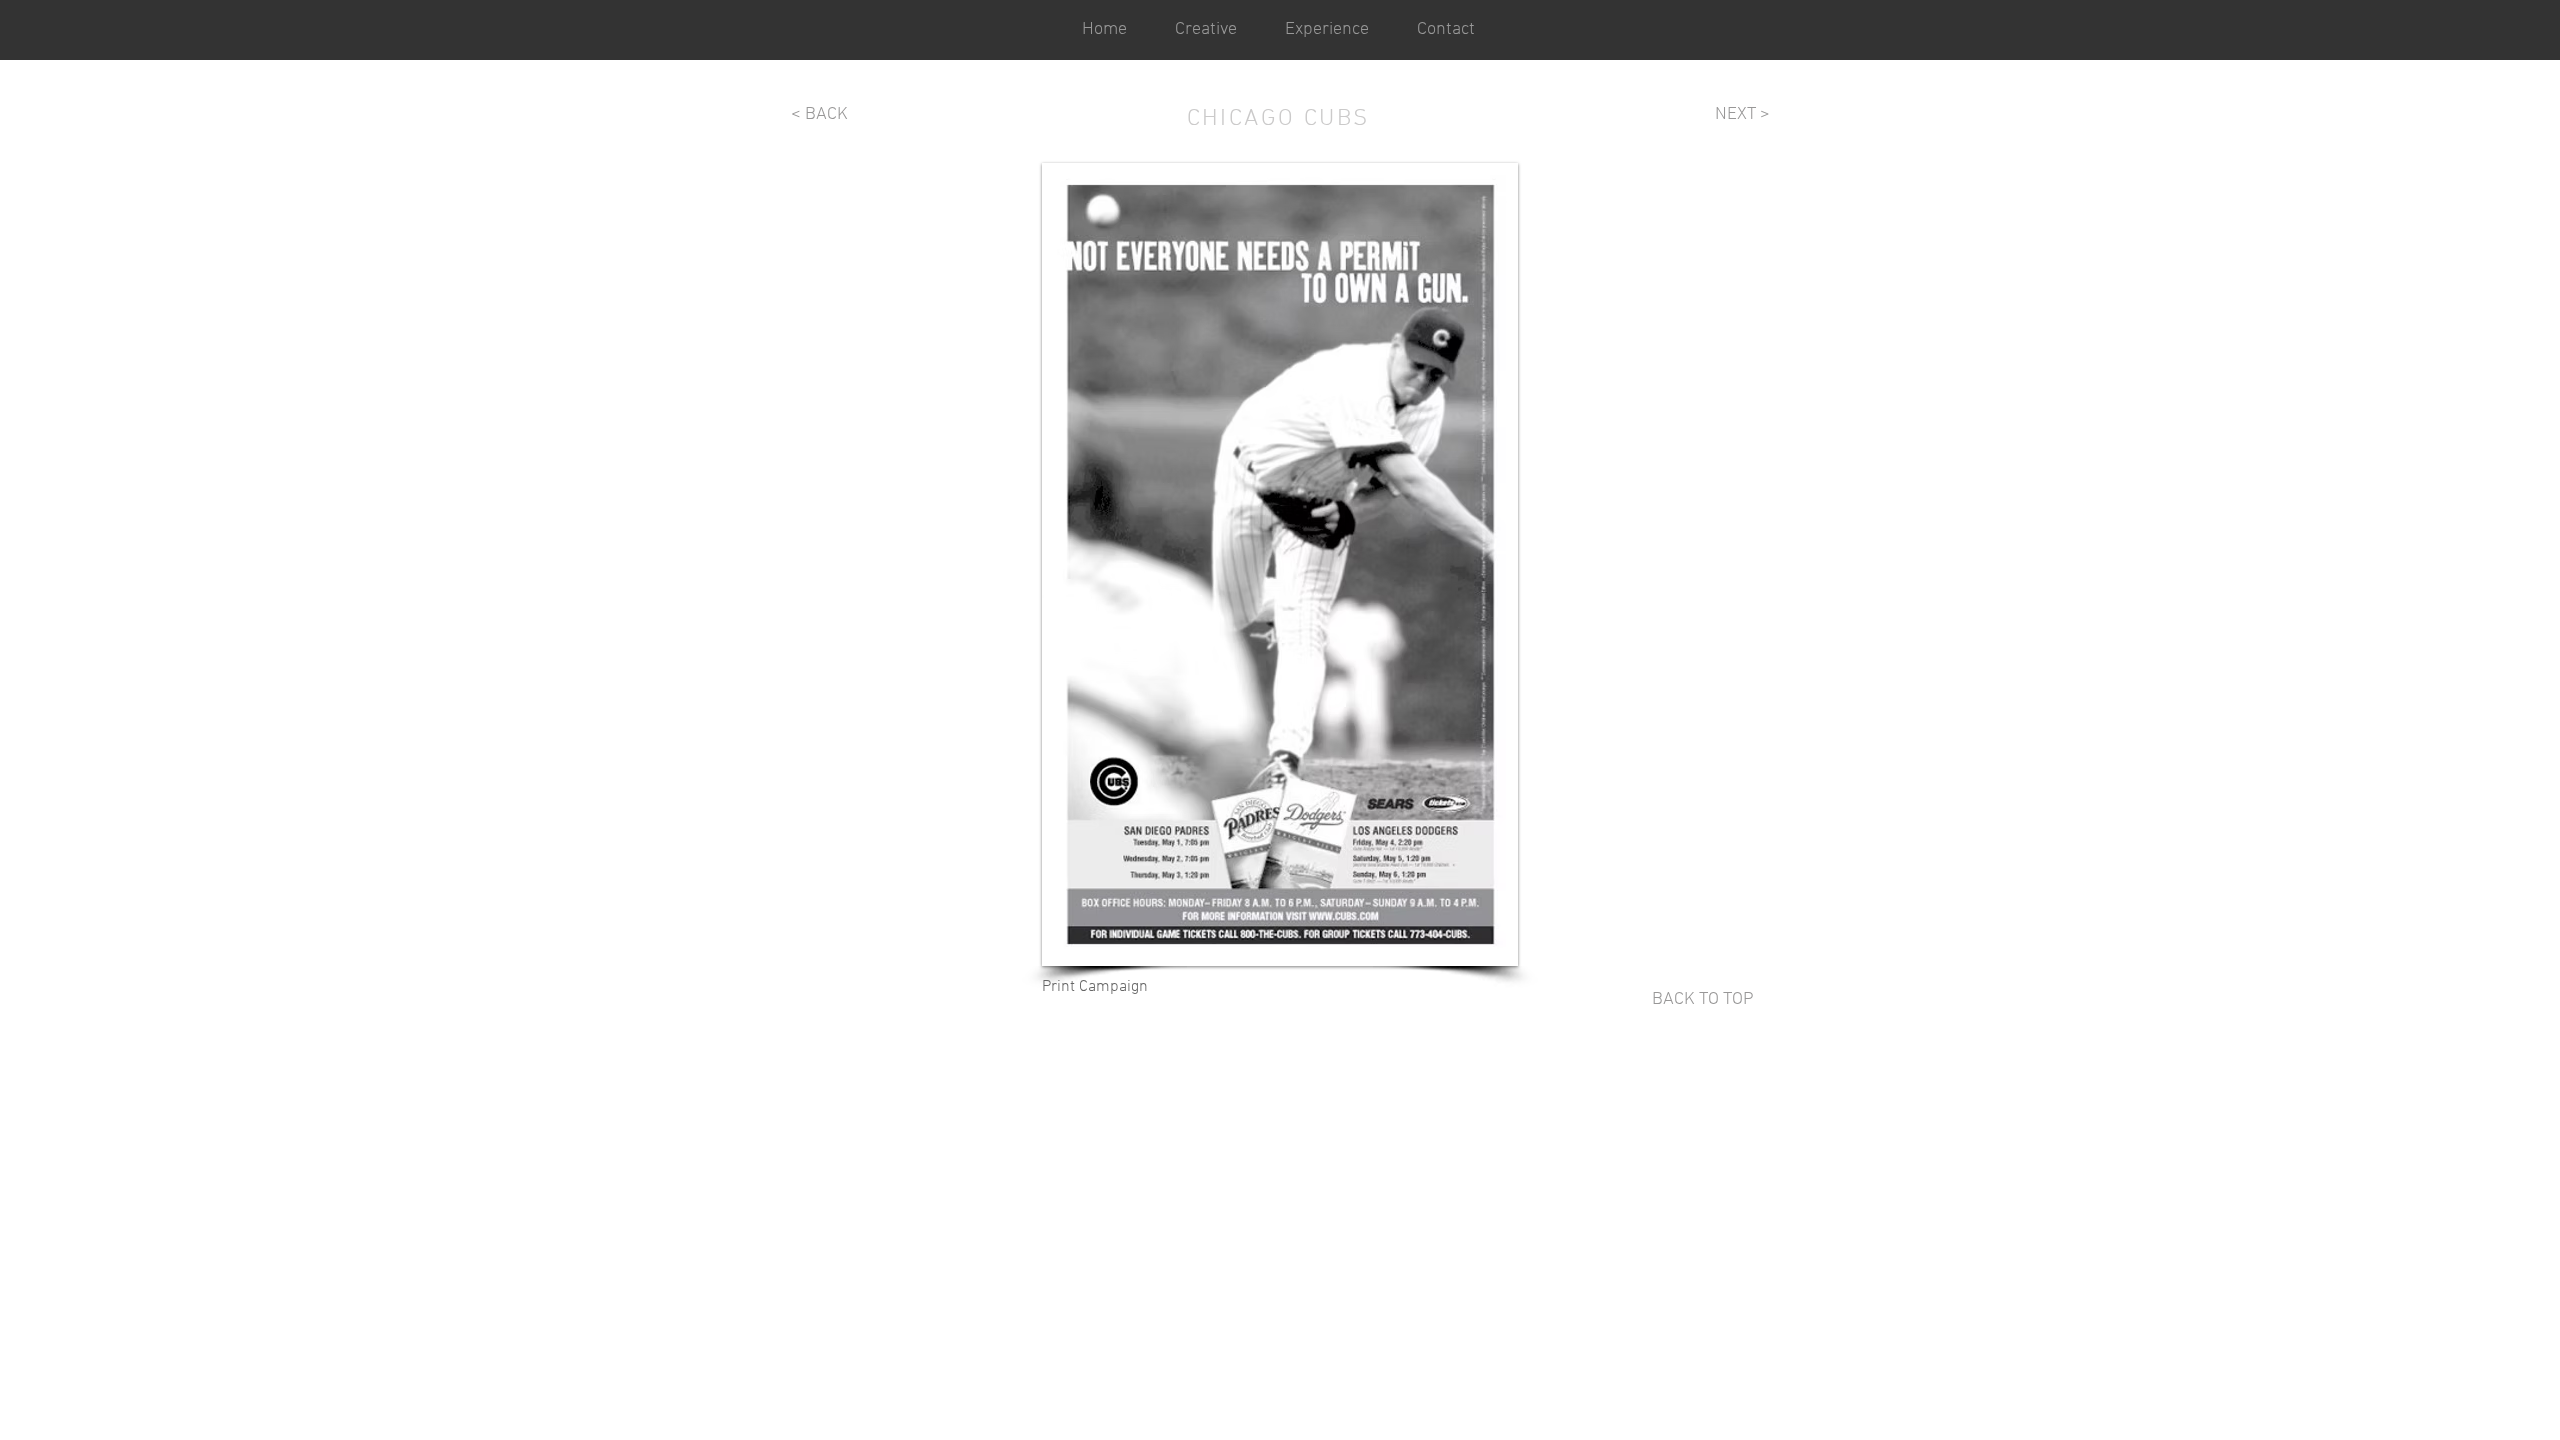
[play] (1476, 948)
